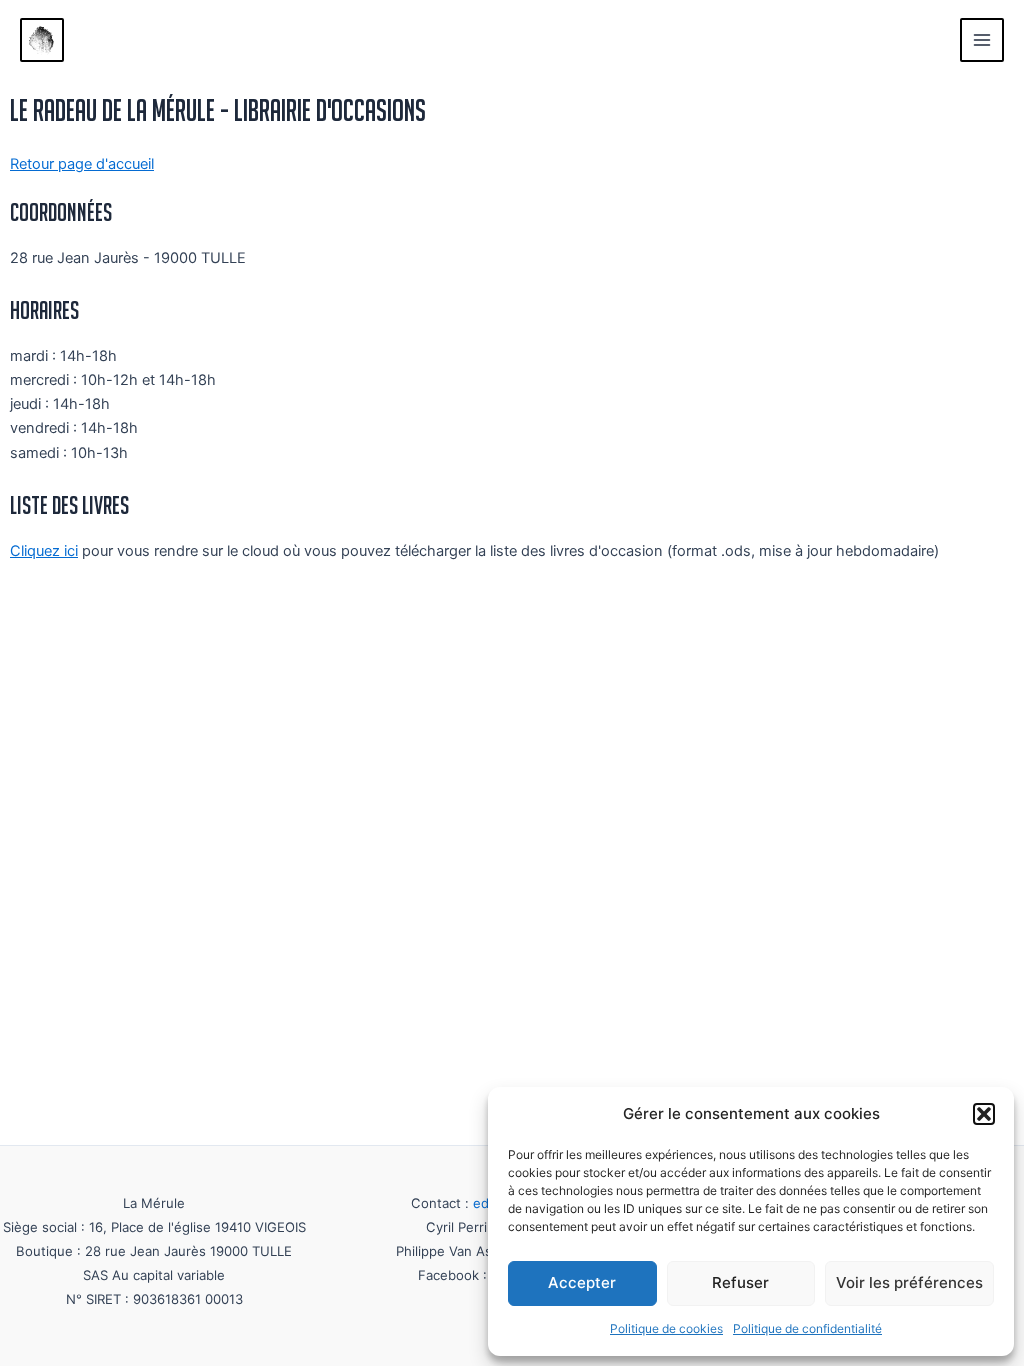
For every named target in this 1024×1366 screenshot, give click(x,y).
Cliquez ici (44, 551)
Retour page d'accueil (82, 164)
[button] (984, 1114)
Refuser (740, 1282)
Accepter (582, 1282)
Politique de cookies (666, 1328)
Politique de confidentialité (807, 1328)
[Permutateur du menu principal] (982, 40)
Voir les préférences (909, 1282)
